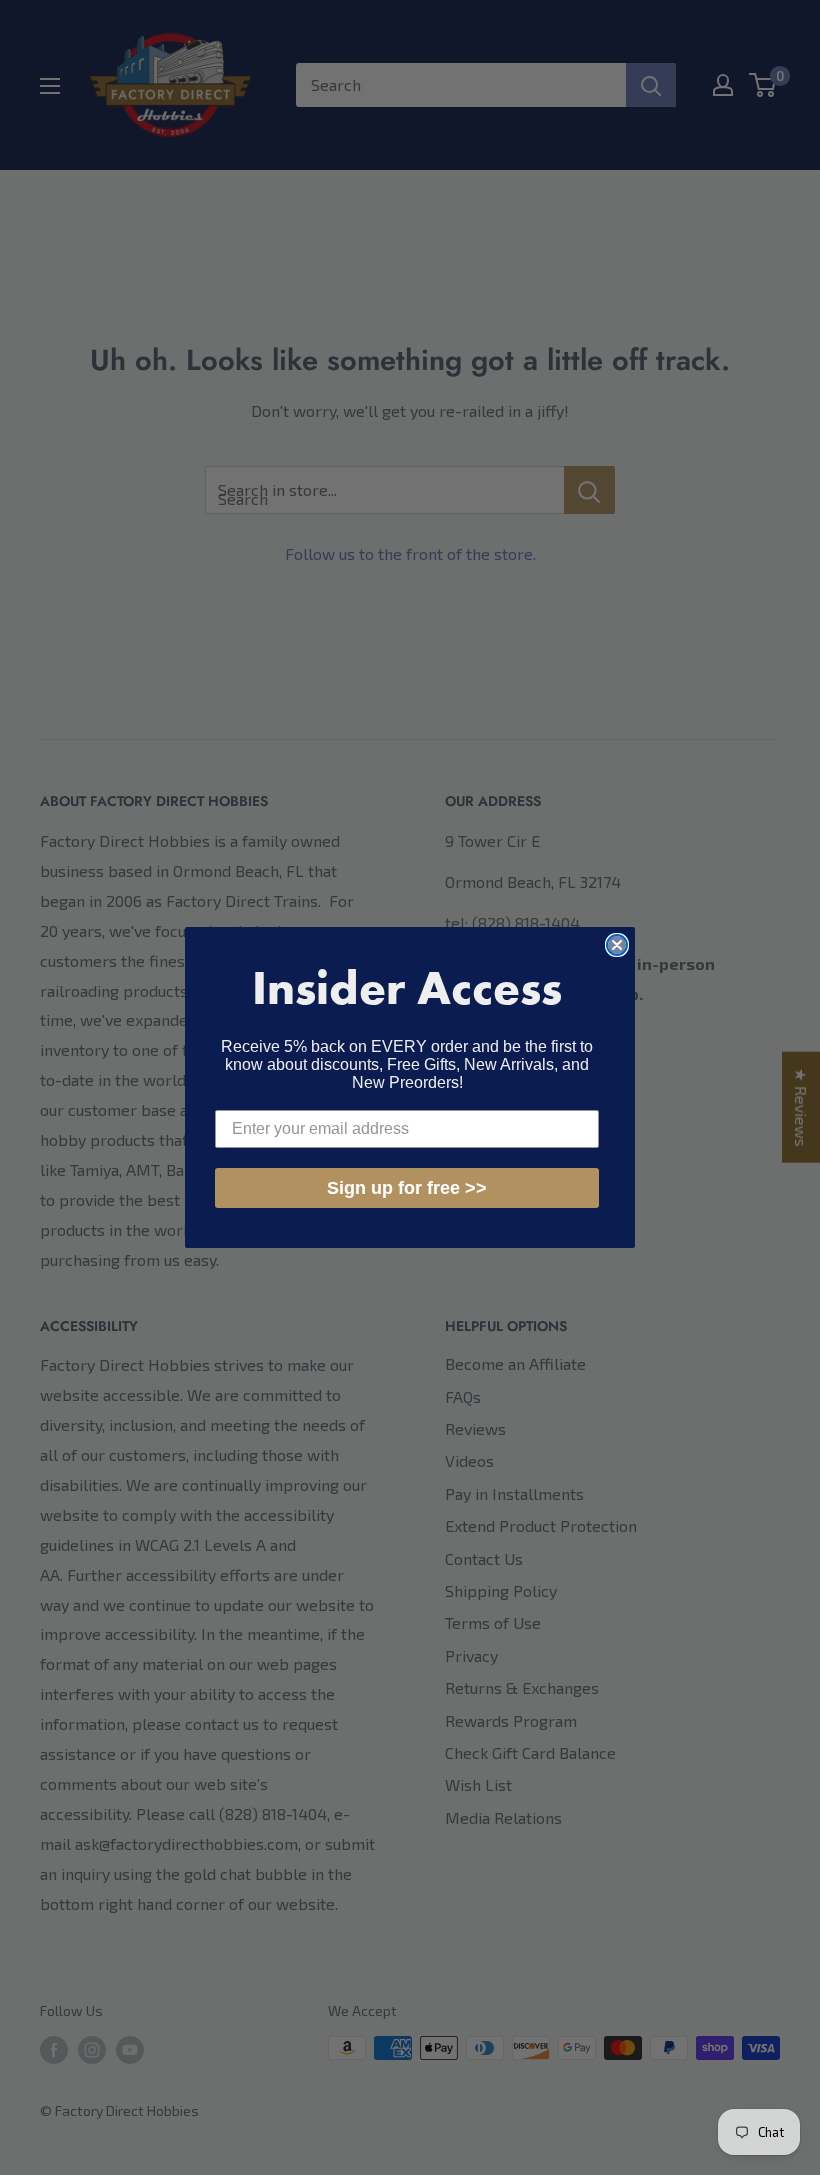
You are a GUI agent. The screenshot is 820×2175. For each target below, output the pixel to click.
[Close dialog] (617, 945)
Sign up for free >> (407, 1188)
